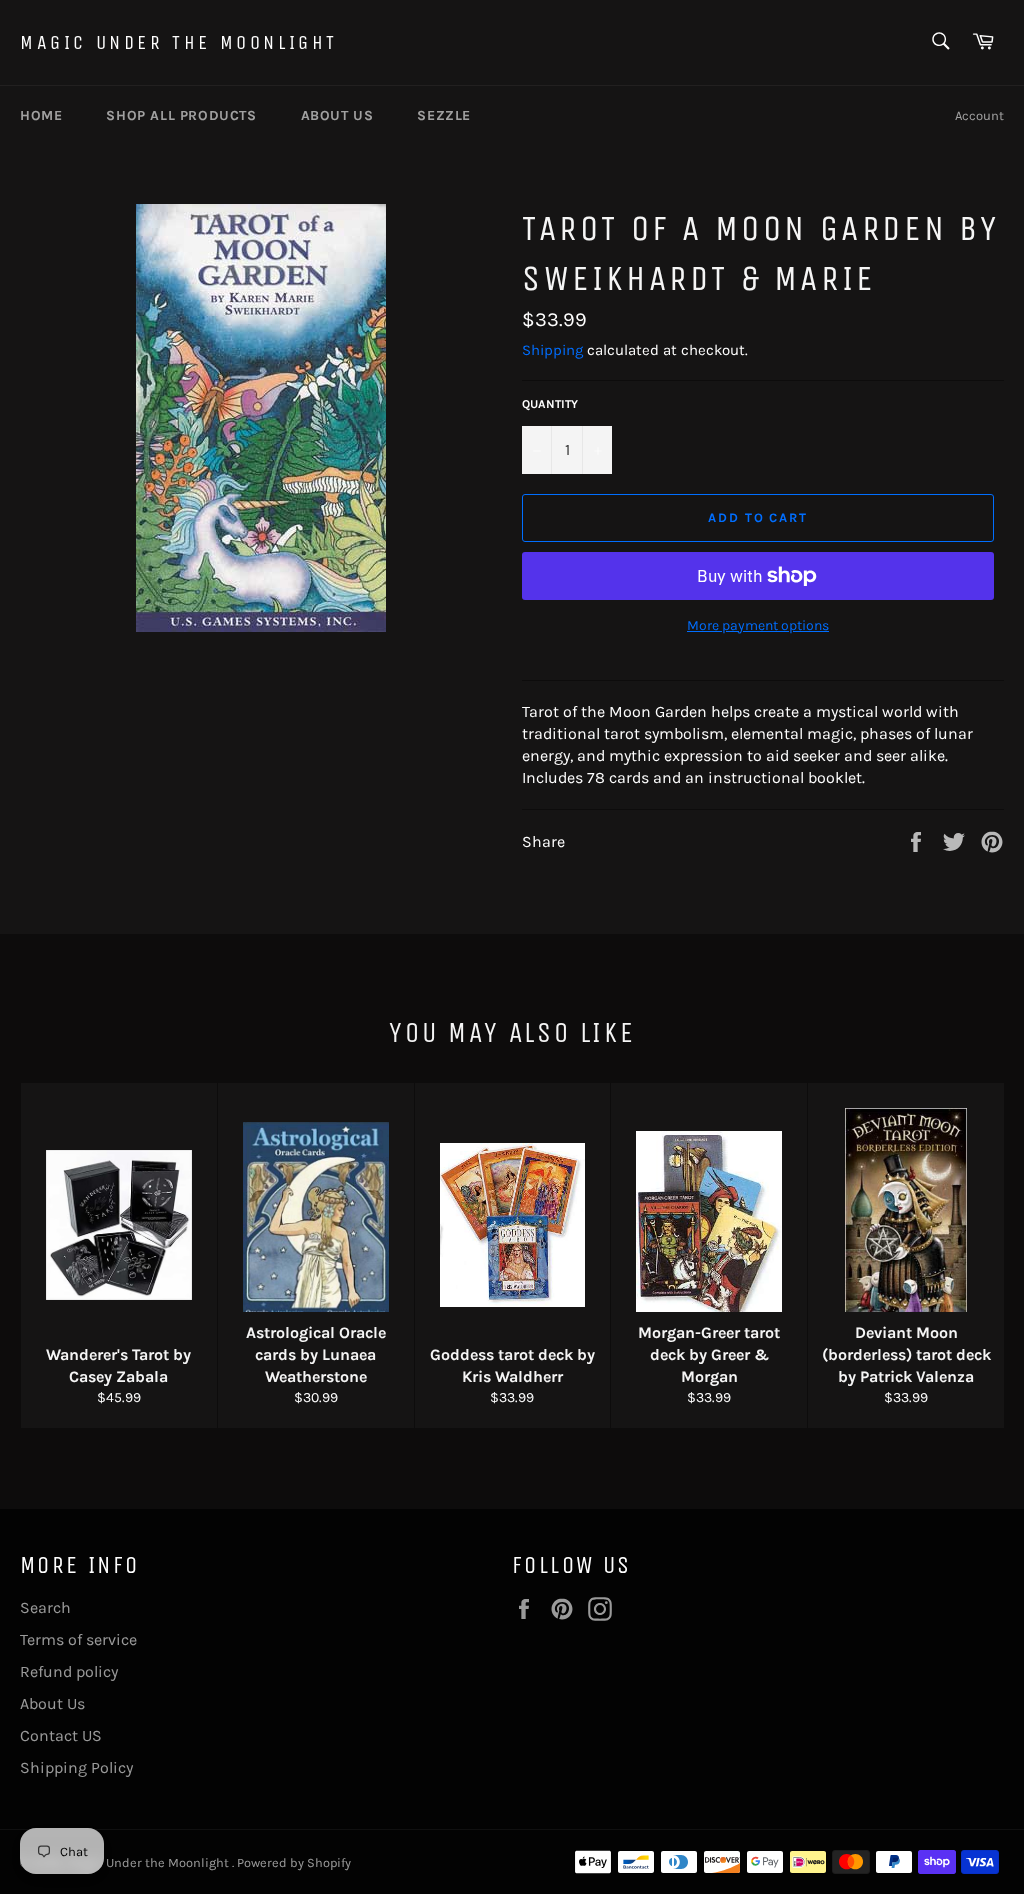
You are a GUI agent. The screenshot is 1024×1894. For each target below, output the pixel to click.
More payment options (758, 625)
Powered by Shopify (294, 1862)
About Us (52, 1703)
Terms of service (78, 1639)
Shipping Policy (76, 1767)
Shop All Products (181, 115)
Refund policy (69, 1671)
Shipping (552, 350)
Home (41, 115)
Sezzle (444, 115)
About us (337, 115)
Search (45, 1607)
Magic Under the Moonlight (179, 42)
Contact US (61, 1735)
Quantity (550, 404)
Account (979, 115)
